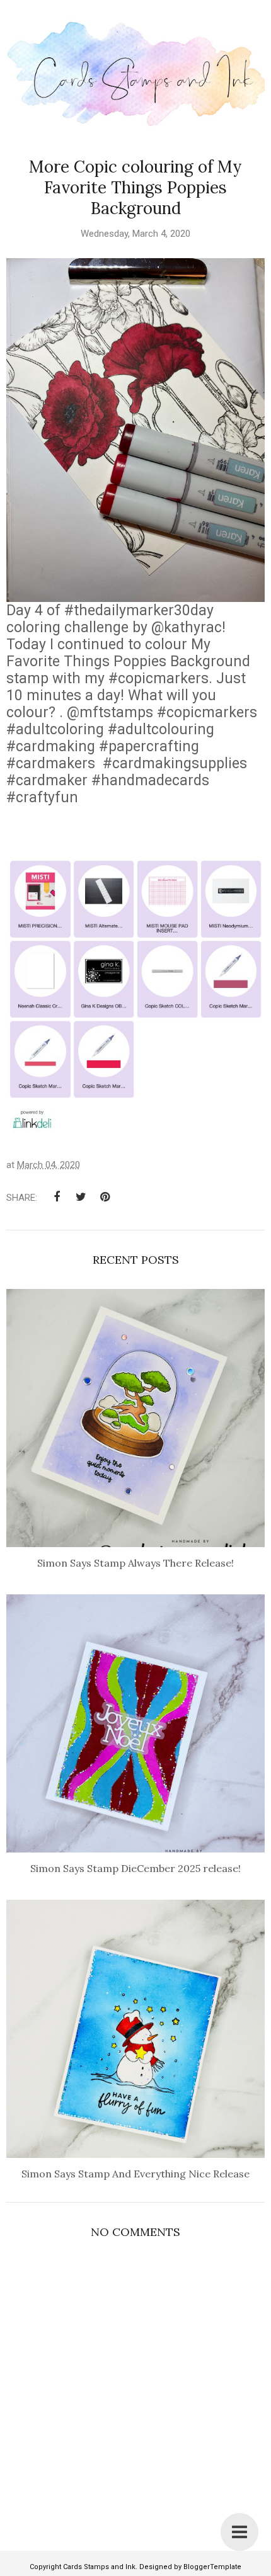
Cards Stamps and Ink (99, 2567)
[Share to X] (81, 1197)
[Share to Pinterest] (105, 1197)
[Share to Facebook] (57, 1197)
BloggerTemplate (212, 2567)
